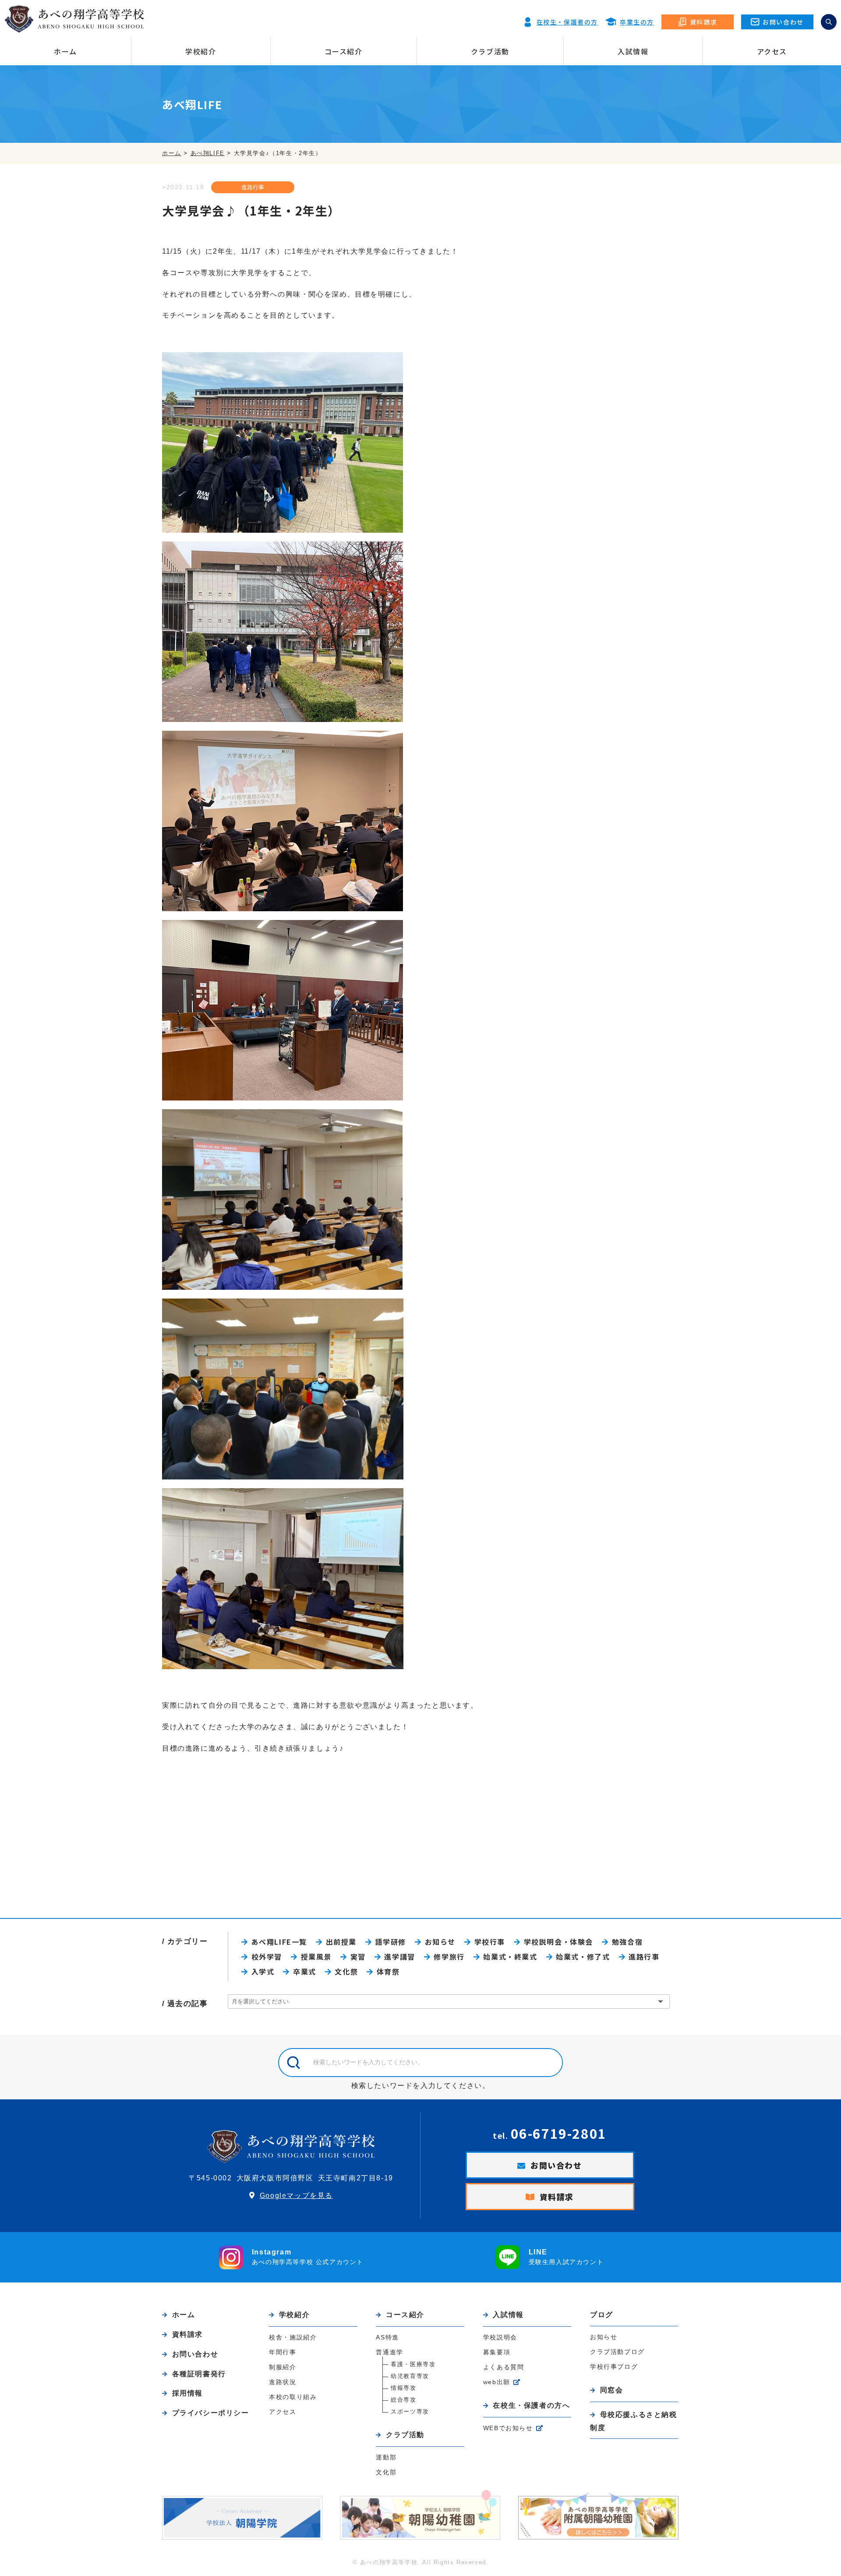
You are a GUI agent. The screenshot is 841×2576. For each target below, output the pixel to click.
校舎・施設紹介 (293, 2337)
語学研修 (391, 1942)
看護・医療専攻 (413, 2364)
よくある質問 (504, 2367)
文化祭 (346, 1971)
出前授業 (341, 1942)
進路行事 (253, 187)
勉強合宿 (627, 1942)
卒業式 (304, 1971)
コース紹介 (344, 51)
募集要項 (497, 2352)
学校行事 (490, 1942)
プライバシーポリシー (211, 2413)
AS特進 (387, 2337)
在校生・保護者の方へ (531, 2405)
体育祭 (388, 1971)
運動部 (386, 2457)
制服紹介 (283, 2367)
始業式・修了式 (583, 1957)
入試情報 (633, 51)
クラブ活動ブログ (617, 2352)
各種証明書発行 (199, 2374)
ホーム (65, 51)
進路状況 (283, 2382)
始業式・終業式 (510, 1957)
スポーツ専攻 (410, 2411)
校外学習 (267, 1957)
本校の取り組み (293, 2397)
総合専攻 (403, 2400)
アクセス (772, 51)
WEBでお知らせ (508, 2428)
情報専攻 (403, 2388)
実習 (358, 1957)
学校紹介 (201, 51)
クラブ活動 (490, 51)
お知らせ (440, 1942)
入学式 (263, 1971)
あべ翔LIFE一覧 (279, 1942)
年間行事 (283, 2352)
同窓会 (611, 2390)
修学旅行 (449, 1957)
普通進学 (389, 2352)
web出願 (497, 2382)
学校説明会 (500, 2337)
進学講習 (399, 1957)
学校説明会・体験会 (558, 1942)
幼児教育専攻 (410, 2376)
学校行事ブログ (614, 2367)
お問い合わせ (556, 2165)
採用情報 (187, 2393)
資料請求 (557, 2197)
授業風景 (316, 1957)
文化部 (386, 2472)
